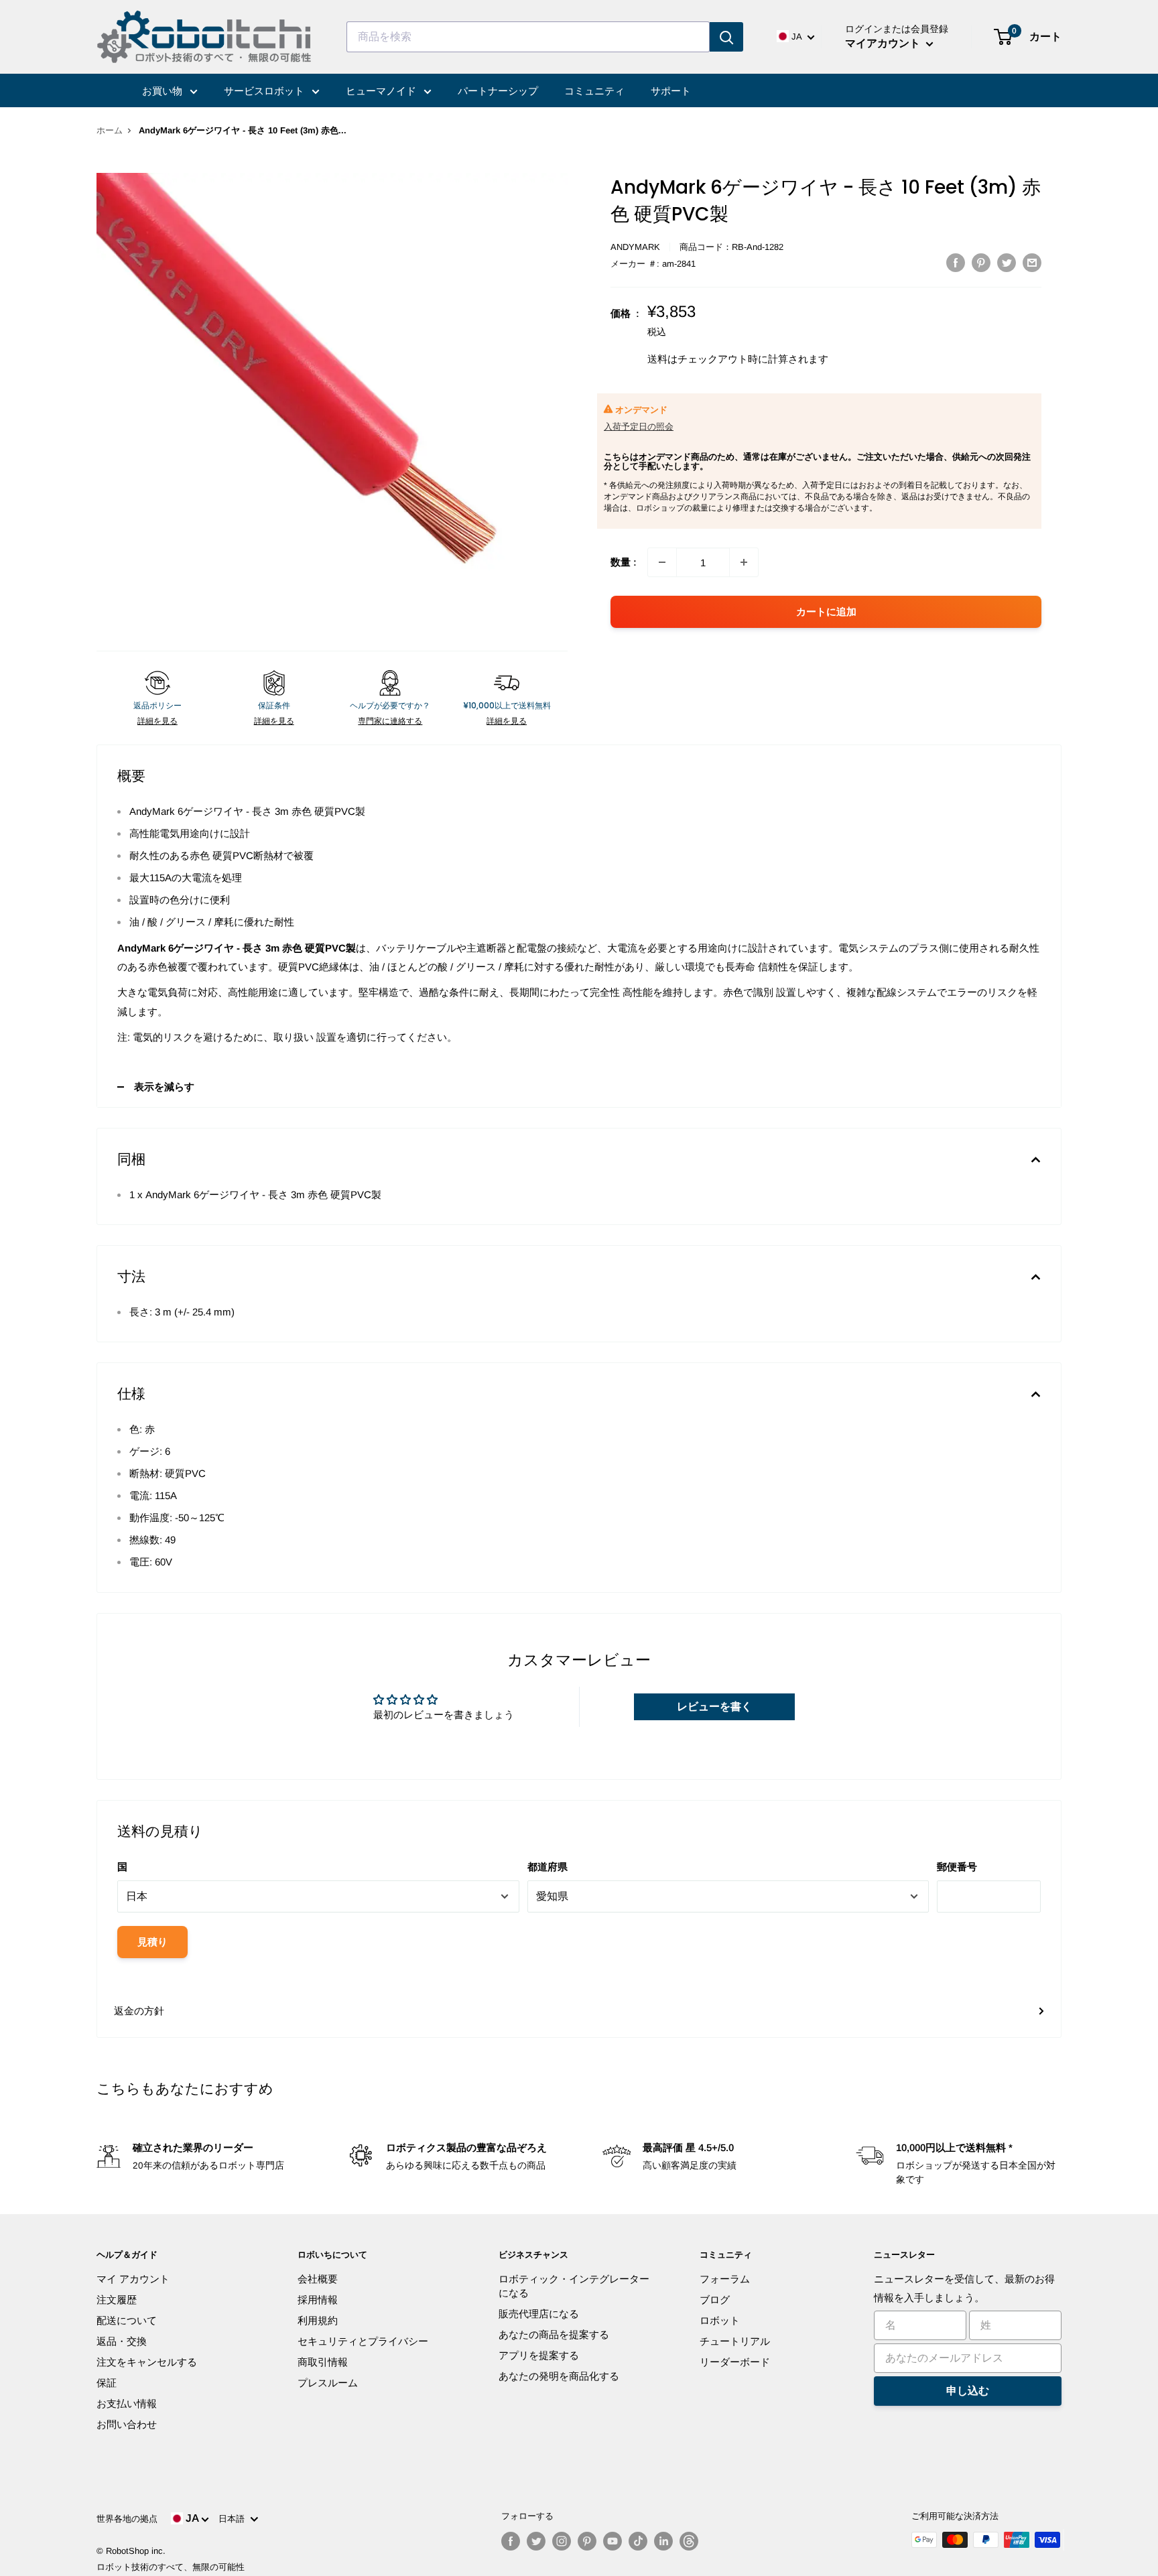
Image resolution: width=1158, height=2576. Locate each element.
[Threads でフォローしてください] (689, 2541)
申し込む (968, 2391)
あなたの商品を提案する (554, 2334)
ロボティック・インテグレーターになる (574, 2286)
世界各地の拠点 (127, 2519)
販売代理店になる (539, 2314)
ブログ (715, 2300)
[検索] (726, 37)
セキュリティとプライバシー (363, 2341)
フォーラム (725, 2279)
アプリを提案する (539, 2355)
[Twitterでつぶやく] (1007, 262)
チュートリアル (735, 2341)
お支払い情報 (127, 2403)
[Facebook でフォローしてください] (511, 2541)
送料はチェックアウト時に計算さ (723, 359)
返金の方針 (139, 2011)
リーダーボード (735, 2362)
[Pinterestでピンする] (981, 262)
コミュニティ (594, 91)
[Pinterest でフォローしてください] (587, 2541)
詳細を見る (157, 721)
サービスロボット (265, 91)
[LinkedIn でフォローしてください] (663, 2541)
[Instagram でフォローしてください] (562, 2541)
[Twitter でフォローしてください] (536, 2541)
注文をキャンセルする (147, 2362)
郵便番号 (957, 1867)
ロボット (720, 2320)
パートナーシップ (498, 91)
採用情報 (318, 2300)
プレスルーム (328, 2383)
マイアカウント (884, 43)
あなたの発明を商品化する (559, 2376)
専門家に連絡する (390, 721)
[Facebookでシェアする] (956, 262)
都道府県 (548, 1867)
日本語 (234, 2519)
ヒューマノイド (382, 91)
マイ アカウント (133, 2279)
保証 (107, 2383)
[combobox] (528, 37)
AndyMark (635, 247)
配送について (127, 2320)
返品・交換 (122, 2341)
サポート (671, 91)
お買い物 (164, 91)
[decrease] (662, 562)
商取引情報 (323, 2362)
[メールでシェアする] (1032, 262)
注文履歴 (117, 2300)
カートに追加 (826, 611)
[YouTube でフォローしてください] (613, 2541)
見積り (152, 1942)
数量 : (624, 562)
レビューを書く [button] (714, 1706)
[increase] (744, 562)
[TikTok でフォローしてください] (638, 2541)
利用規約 (318, 2320)
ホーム (110, 130)
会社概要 (318, 2279)
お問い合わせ (127, 2424)
